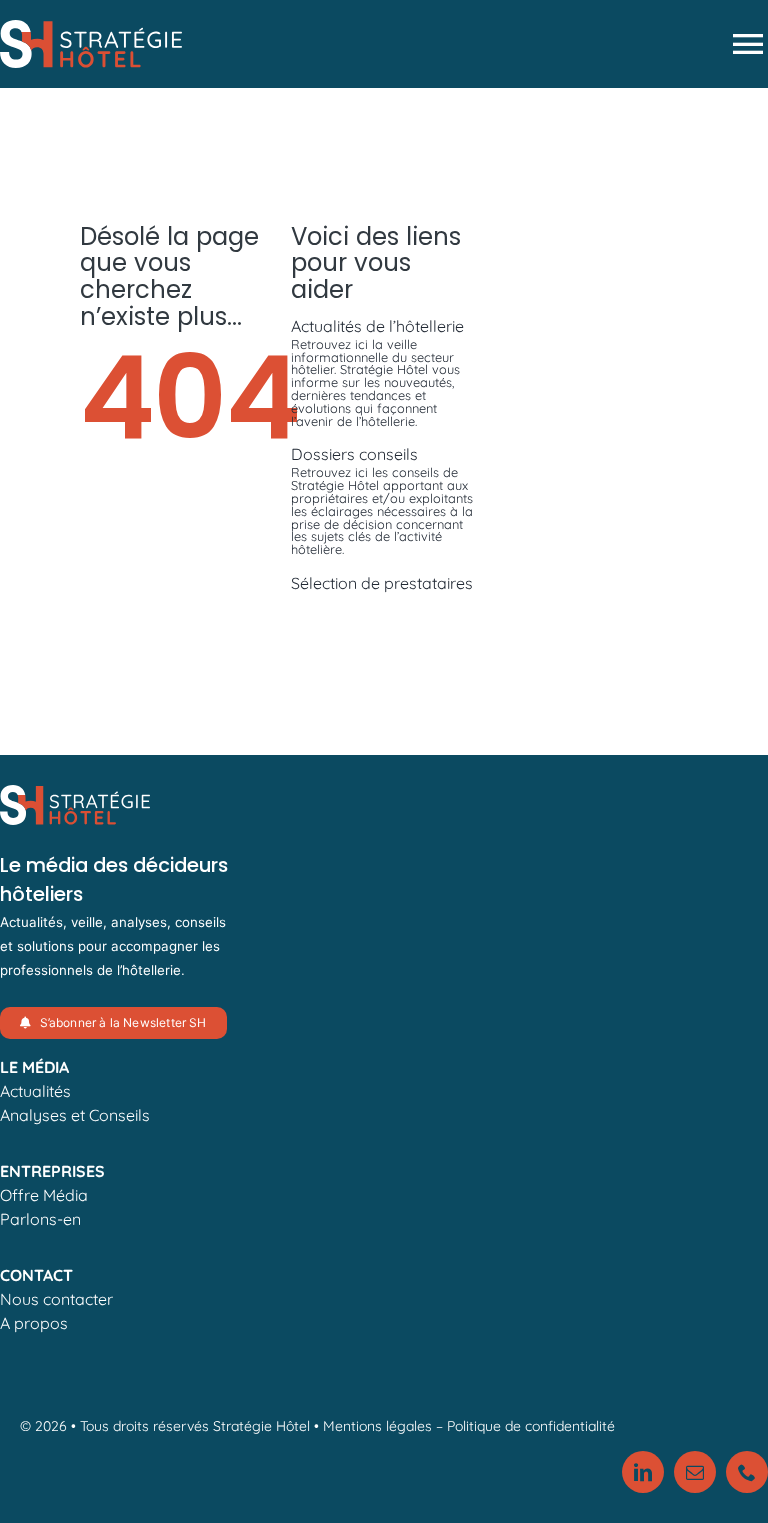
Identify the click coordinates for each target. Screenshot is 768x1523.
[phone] (747, 1472)
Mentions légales (377, 1426)
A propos (34, 1323)
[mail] (695, 1472)
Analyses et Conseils (75, 1115)
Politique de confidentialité (531, 1426)
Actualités (35, 1091)
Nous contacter (56, 1299)
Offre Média (44, 1195)
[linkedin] (643, 1472)
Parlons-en (40, 1219)
